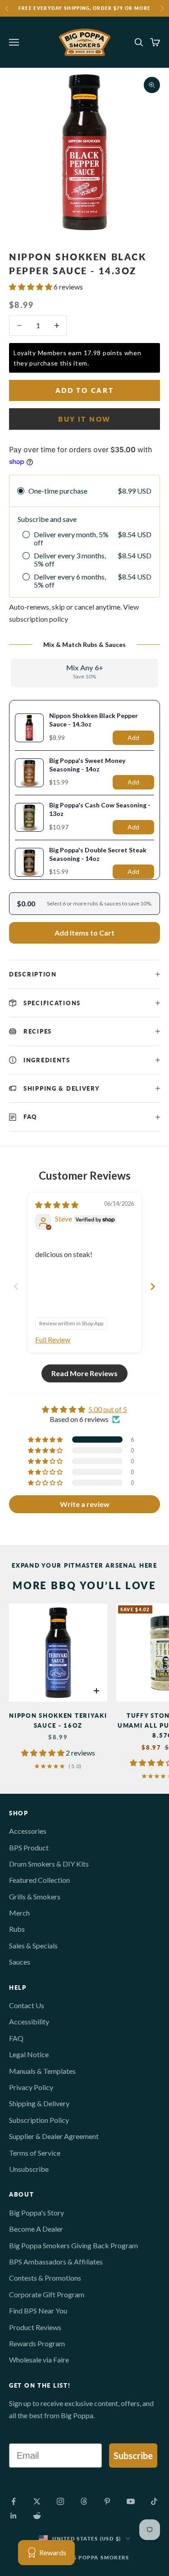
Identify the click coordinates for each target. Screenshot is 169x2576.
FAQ (16, 2038)
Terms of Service (35, 2153)
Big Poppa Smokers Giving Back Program (73, 2245)
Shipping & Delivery (39, 2103)
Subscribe (133, 2456)
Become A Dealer (36, 2229)
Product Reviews (35, 2327)
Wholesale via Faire (39, 2360)
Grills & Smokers (35, 1896)
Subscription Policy (39, 2120)
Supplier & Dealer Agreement (54, 2136)
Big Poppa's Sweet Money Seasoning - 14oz (87, 765)
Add (133, 738)
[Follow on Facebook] (14, 2501)
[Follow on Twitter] (37, 2501)
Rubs (17, 1929)
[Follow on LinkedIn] (14, 2516)
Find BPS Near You (38, 2311)
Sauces (20, 1962)
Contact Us (27, 2005)
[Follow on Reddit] (37, 2516)
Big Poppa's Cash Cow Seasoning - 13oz (100, 809)
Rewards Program (37, 2343)
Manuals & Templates (42, 2071)
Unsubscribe (29, 2169)
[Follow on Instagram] (60, 2501)
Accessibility (29, 2021)
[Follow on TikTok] (154, 2501)
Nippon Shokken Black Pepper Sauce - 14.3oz (94, 720)
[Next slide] (153, 1286)
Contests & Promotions (45, 2278)
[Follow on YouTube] (131, 2501)
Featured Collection (39, 1880)
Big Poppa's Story (37, 2213)
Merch (19, 1913)
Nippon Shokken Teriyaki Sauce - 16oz (58, 1720)
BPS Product (29, 1847)
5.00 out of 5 (108, 1409)
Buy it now (84, 419)
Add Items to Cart (84, 933)
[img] (57, 1205)
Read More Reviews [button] (84, 1373)
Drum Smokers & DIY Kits (49, 1864)
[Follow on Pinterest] (107, 2501)
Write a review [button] (85, 1504)
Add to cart (85, 390)
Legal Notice (29, 2054)
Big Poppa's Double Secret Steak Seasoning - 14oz (98, 854)
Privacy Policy (31, 2087)
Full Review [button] (53, 1339)
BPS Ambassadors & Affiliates (56, 2262)
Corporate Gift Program (47, 2294)
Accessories (28, 1831)
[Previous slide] (16, 1286)
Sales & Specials (33, 1945)
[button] (31, 287)
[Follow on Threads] (84, 2501)
